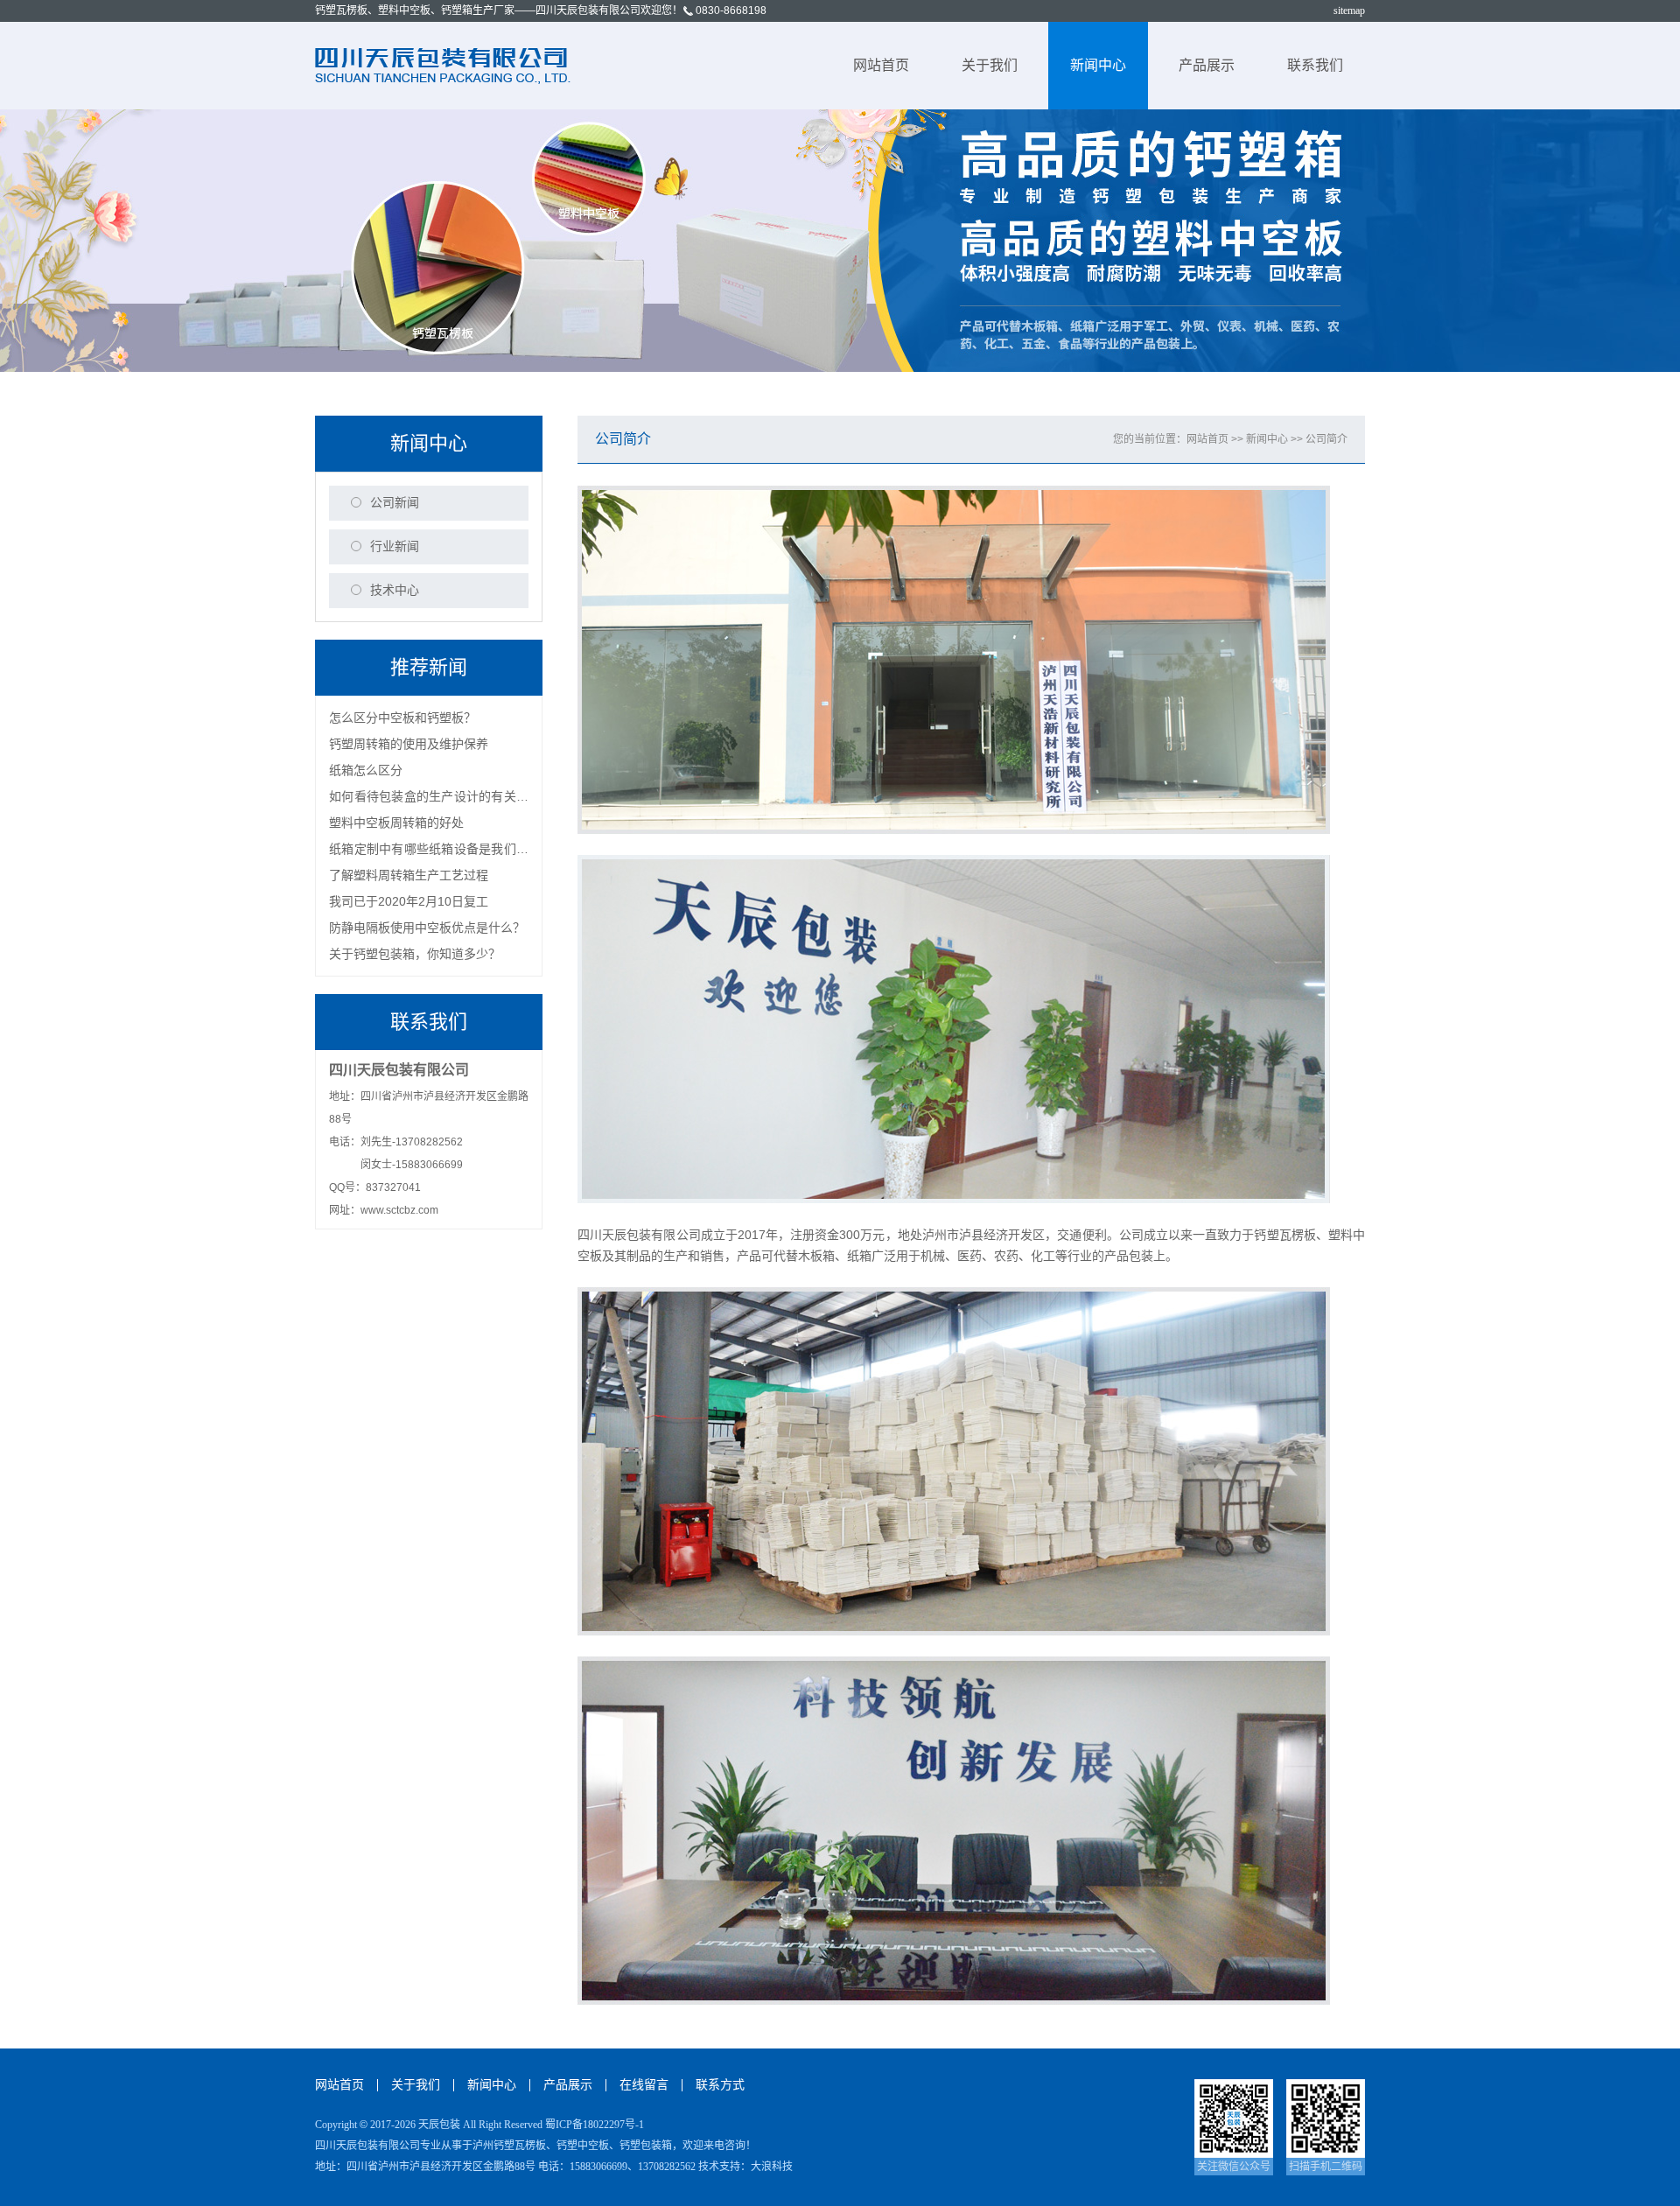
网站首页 (881, 65)
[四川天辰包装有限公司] (445, 65)
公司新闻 (395, 503)
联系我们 (1315, 65)
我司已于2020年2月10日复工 (409, 901)
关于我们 (990, 65)
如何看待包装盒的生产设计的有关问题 (429, 799)
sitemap (1349, 11)
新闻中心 (1098, 65)
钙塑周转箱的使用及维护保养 (409, 744)
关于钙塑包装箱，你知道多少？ (415, 954)
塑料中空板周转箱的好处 (396, 823)
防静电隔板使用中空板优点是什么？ (427, 928)
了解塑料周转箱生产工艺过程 (409, 875)
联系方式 (720, 2085)
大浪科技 (772, 2167)
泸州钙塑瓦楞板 (509, 2146)
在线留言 (644, 2085)
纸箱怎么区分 (366, 770)
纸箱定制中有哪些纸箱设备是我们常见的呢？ (429, 852)
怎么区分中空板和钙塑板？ (402, 718)
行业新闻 (395, 546)
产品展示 (1207, 65)
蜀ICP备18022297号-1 (595, 2125)
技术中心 (395, 590)
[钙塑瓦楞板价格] (840, 240)
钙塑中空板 (583, 2146)
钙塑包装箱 (646, 2146)
